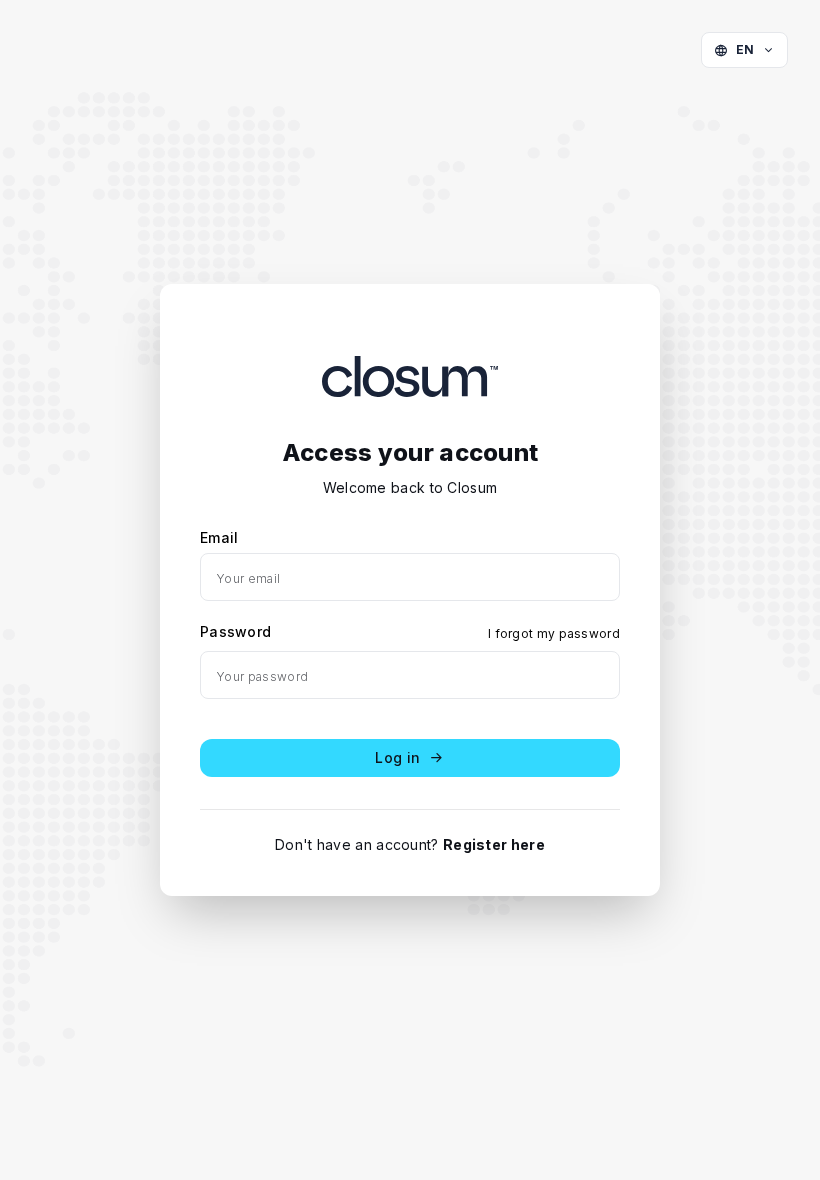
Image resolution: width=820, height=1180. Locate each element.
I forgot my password (554, 633)
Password (235, 631)
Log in (397, 757)
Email (219, 537)
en (745, 49)
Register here (494, 844)
